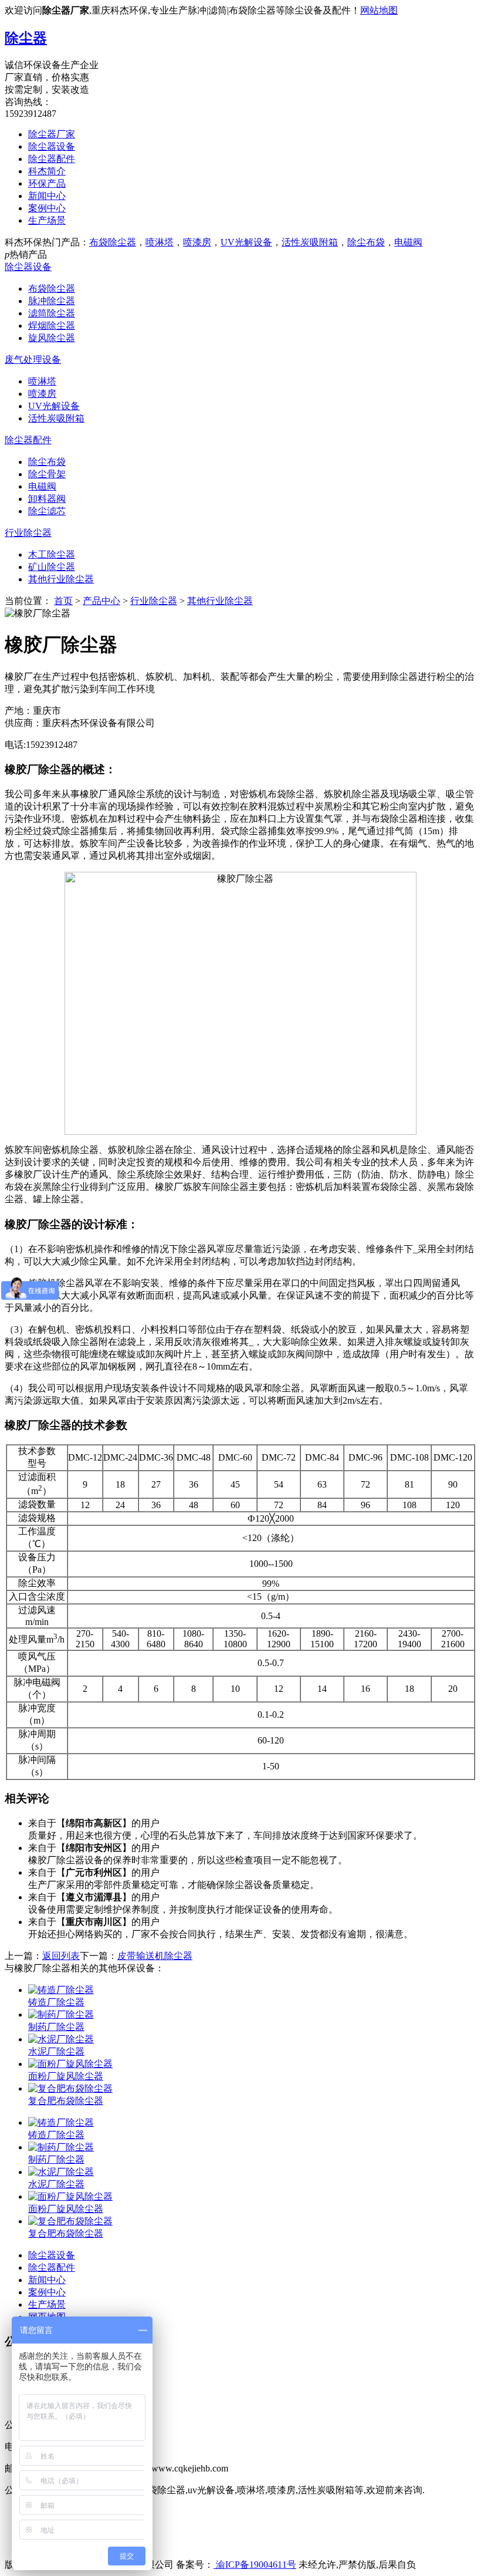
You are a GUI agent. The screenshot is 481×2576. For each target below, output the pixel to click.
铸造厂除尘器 (56, 2002)
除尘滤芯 (47, 511)
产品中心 (101, 601)
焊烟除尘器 (52, 326)
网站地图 (379, 10)
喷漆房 (197, 242)
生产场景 (47, 220)
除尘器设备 (52, 146)
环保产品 (47, 183)
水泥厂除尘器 (56, 2051)
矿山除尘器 (52, 567)
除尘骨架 (47, 474)
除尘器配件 (52, 159)
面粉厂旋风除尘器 (66, 2076)
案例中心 (47, 208)
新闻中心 (47, 196)
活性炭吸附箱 (310, 242)
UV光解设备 (246, 242)
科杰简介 (47, 171)
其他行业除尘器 (61, 579)
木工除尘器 (52, 554)
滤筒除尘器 (52, 313)
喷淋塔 (160, 242)
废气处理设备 (33, 360)
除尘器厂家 (52, 134)
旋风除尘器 (52, 338)
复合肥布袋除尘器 (66, 2101)
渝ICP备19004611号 (255, 2565)
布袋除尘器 (113, 242)
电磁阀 (408, 242)
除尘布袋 (366, 242)
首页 (63, 601)
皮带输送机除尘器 (155, 1956)
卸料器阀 (47, 499)
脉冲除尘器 (52, 301)
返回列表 (61, 1956)
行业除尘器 (28, 533)
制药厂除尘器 (56, 2027)
